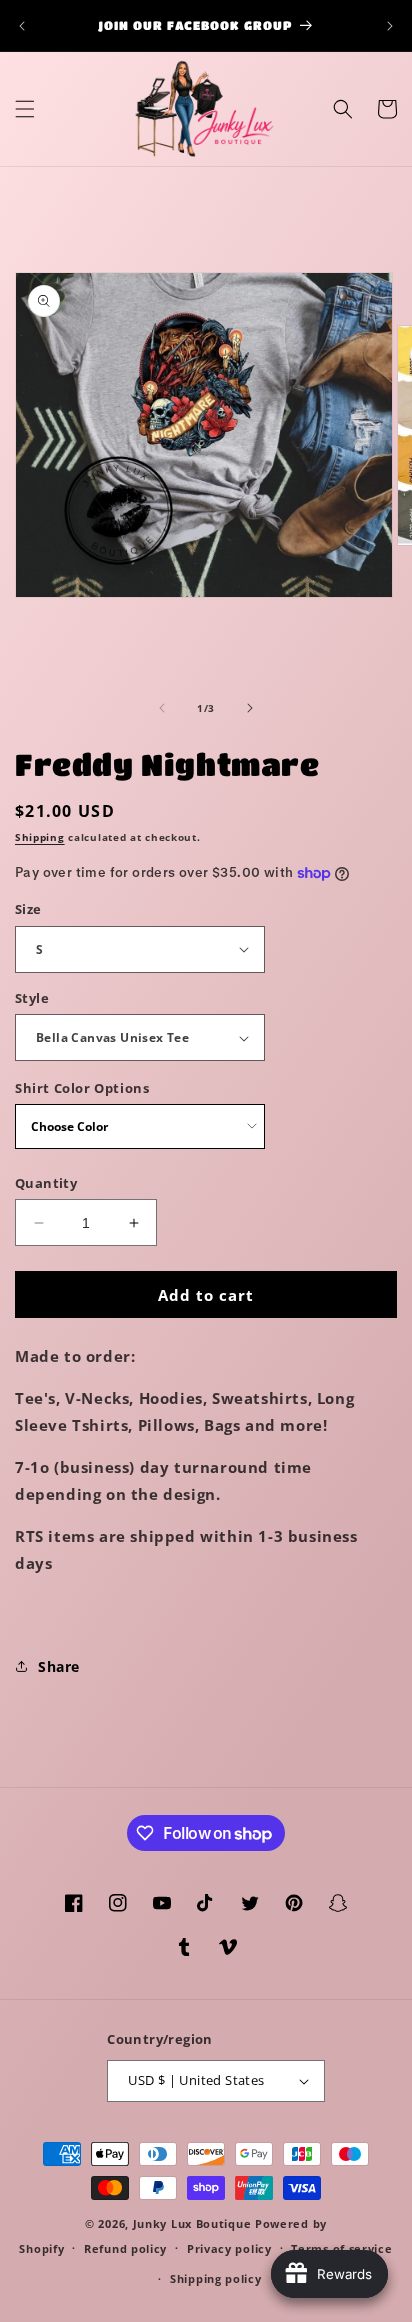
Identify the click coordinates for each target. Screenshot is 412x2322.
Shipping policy (216, 2278)
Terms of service (341, 2248)
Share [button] (59, 1666)
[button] (25, 109)
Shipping (40, 837)
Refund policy (125, 2248)
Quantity (46, 1183)
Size (28, 909)
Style (32, 998)
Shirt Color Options (82, 1088)
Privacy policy (229, 2248)
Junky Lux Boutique (192, 2223)
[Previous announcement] (22, 26)
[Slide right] (250, 708)
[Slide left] (162, 708)
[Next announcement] (390, 26)
